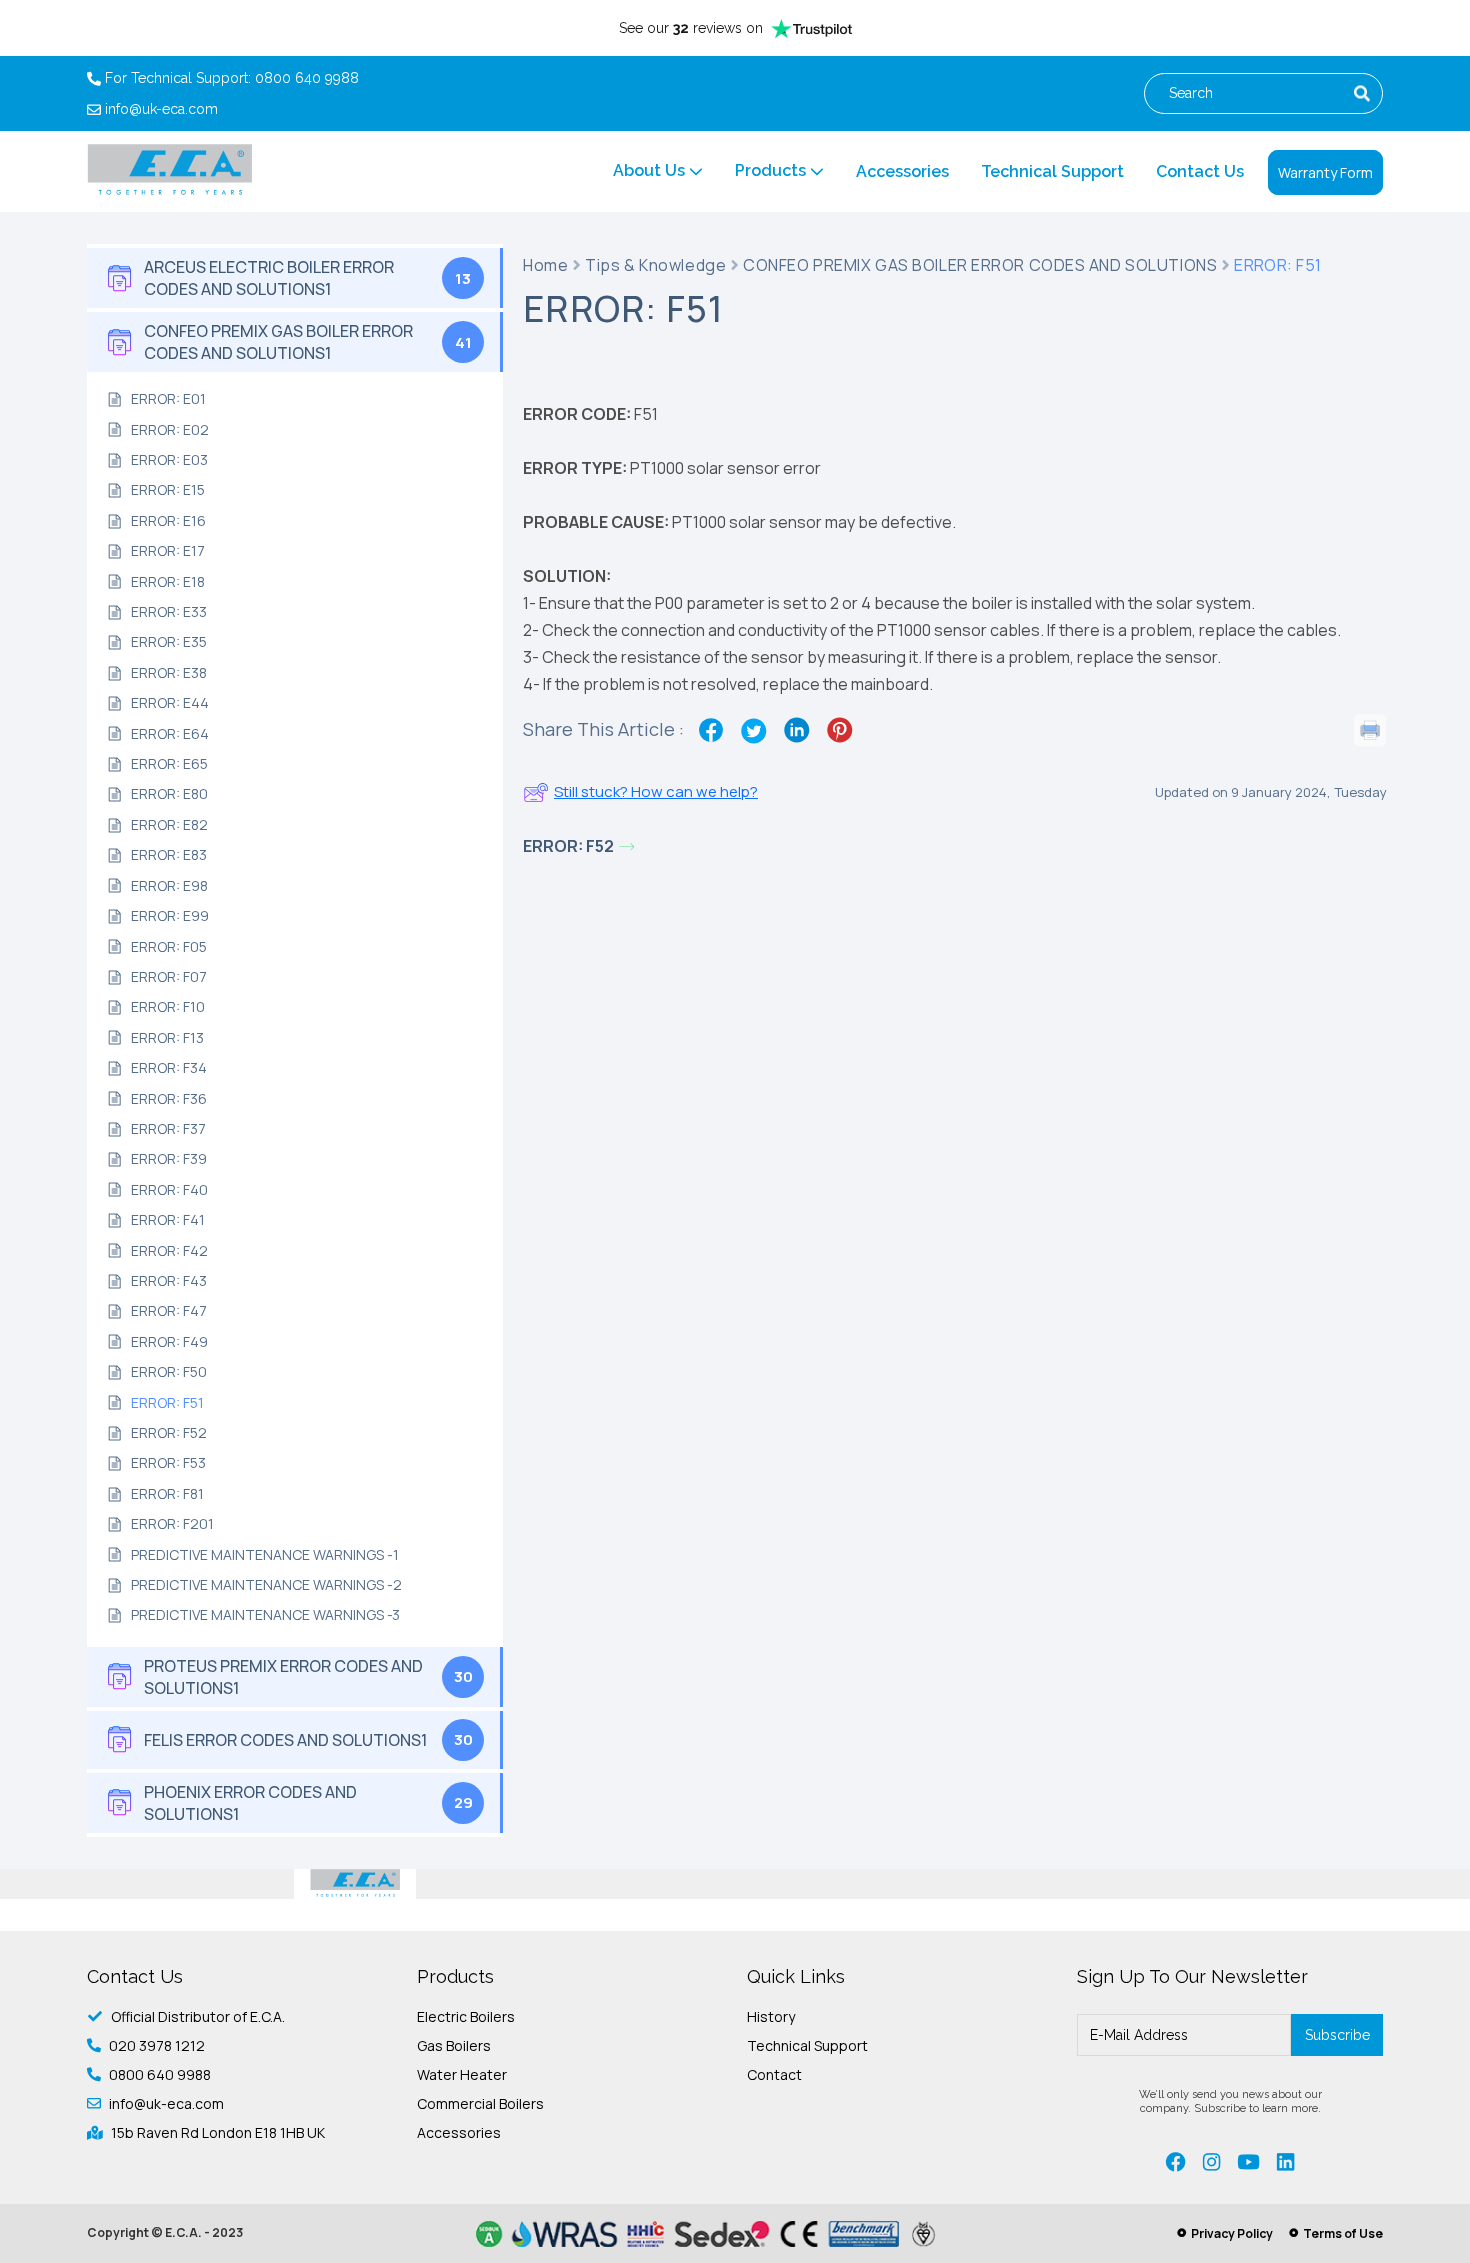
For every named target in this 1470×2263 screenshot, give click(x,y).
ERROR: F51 (167, 1402)
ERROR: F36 (169, 1098)
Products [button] (772, 170)
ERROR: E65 (169, 763)
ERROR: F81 (167, 1493)
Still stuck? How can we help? (656, 791)
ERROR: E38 (169, 672)
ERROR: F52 (169, 1432)
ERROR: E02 (170, 429)
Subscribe (1337, 2035)
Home (545, 266)
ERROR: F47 (169, 1310)
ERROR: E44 (170, 702)
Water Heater (462, 2074)
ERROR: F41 (168, 1219)
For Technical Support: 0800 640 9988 (232, 78)
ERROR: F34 (169, 1067)
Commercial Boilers (480, 2103)
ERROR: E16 (168, 520)
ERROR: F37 (168, 1128)
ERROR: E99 (170, 915)
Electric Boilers (466, 2016)
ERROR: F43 (169, 1280)
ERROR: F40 (169, 1189)
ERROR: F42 (169, 1250)
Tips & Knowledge (655, 266)
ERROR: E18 (168, 581)
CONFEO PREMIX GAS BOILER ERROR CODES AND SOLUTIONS (980, 266)
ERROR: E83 (169, 854)
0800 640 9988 (160, 2074)
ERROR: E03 (169, 459)
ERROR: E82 (169, 824)
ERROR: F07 (169, 976)
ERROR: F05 (169, 946)
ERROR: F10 (168, 1006)
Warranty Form (1325, 172)
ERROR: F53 (168, 1462)
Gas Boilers (454, 2045)
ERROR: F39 (169, 1158)
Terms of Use (1343, 2233)
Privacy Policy (1232, 2233)
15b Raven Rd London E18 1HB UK (218, 2132)
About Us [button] (651, 170)
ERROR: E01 (168, 398)
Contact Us (1200, 171)
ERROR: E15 (168, 489)
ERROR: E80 (169, 793)
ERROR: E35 (169, 641)
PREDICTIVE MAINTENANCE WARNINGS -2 (266, 1584)
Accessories (902, 171)
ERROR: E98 (169, 885)
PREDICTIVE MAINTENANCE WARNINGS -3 (265, 1614)
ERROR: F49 (169, 1341)
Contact (774, 2074)
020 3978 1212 (157, 2045)
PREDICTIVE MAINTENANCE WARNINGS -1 (265, 1554)
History (771, 2016)
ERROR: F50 (169, 1371)
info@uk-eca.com (161, 109)
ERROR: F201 (172, 1523)
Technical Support (1052, 171)
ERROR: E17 (168, 550)
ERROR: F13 (167, 1037)
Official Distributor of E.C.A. (198, 2016)
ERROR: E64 (170, 733)
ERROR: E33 (169, 611)
